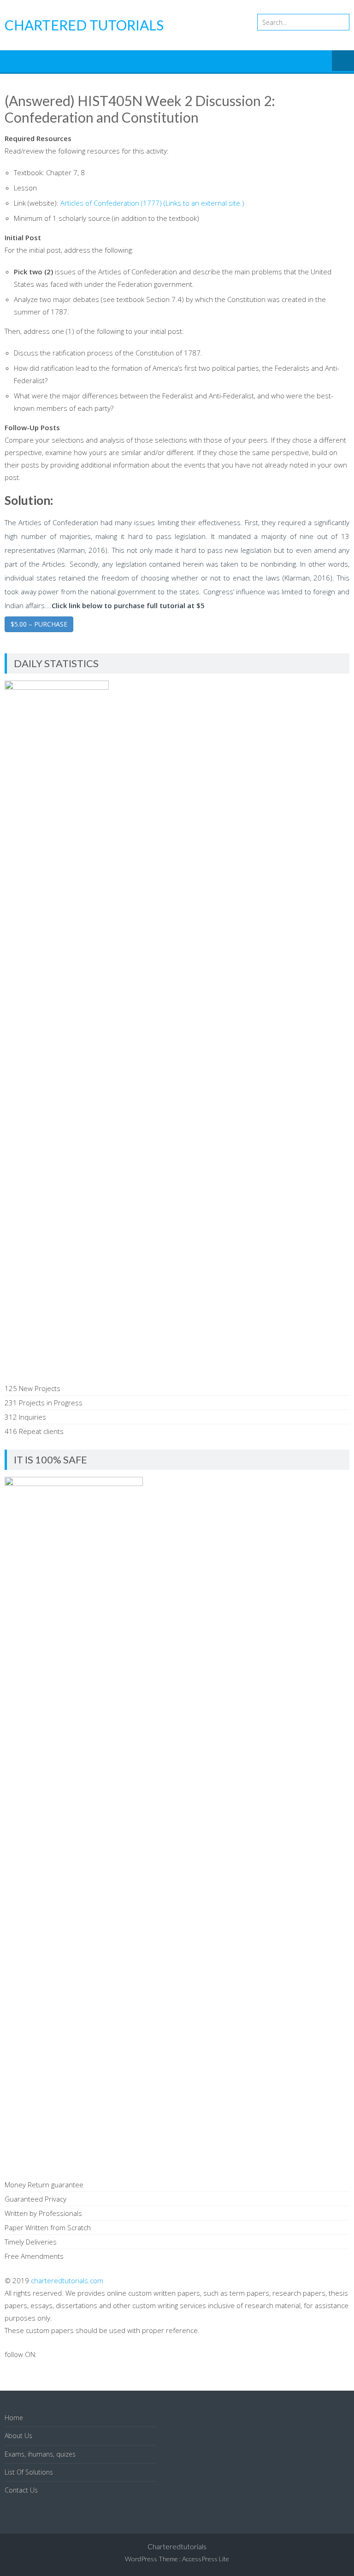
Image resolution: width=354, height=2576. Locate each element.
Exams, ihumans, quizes (40, 2454)
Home (14, 2418)
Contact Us (21, 2490)
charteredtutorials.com (67, 2280)
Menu (343, 61)
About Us (18, 2436)
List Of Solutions (29, 2472)
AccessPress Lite (206, 2559)
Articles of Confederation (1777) (152, 203)
